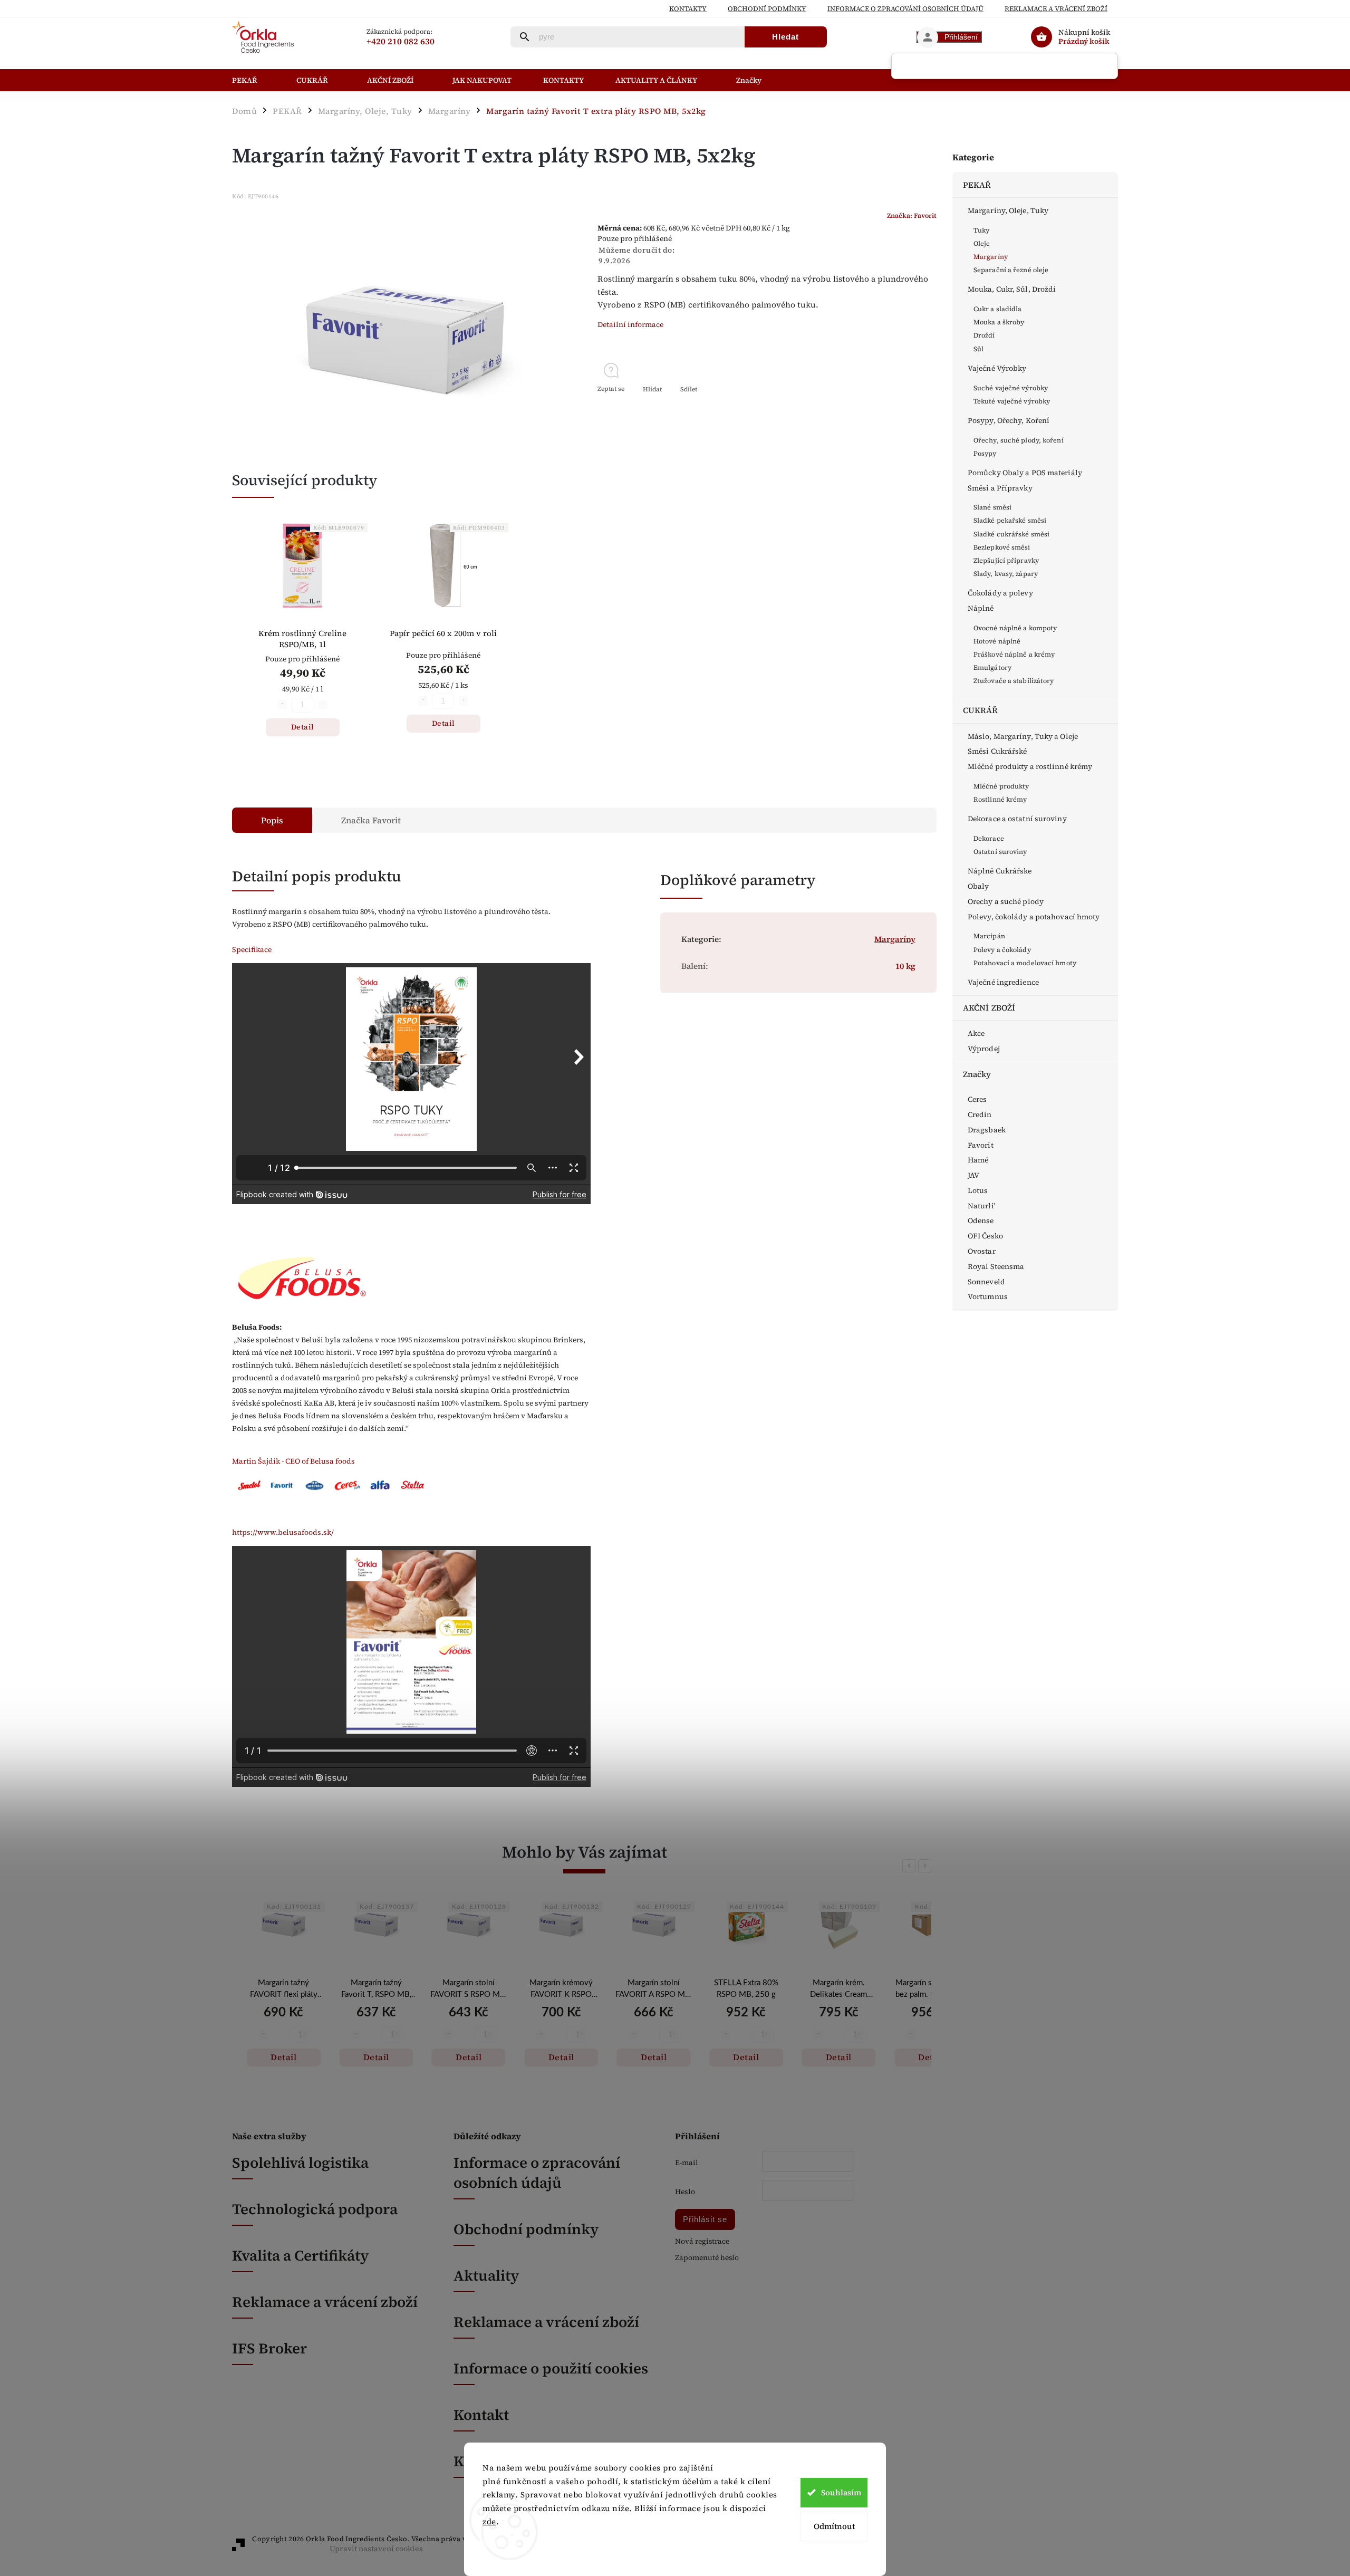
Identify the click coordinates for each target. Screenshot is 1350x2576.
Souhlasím (841, 2492)
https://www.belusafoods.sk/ (283, 1532)
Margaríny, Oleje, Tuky (1008, 210)
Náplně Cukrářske (1000, 871)
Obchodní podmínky (767, 9)
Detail (303, 727)
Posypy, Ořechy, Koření (1009, 420)
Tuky (981, 230)
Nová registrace (702, 2241)
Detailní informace (630, 324)
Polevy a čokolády (1002, 950)
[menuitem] (256, 80)
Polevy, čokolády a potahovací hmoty (1034, 917)
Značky (977, 1074)
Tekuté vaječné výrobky (1012, 401)
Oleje (982, 243)
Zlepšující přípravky (1006, 560)
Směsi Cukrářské (997, 751)
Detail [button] (283, 2057)
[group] (283, 1996)
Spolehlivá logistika (300, 2162)
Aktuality (486, 2275)
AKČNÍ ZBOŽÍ (989, 1008)
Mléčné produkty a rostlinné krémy (1030, 766)
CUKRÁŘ (981, 710)
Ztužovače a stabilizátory (1014, 681)
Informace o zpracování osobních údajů (537, 2173)
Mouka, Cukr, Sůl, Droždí (1012, 289)
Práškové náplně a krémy (1014, 654)
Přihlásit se (705, 2219)
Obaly (978, 886)
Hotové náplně (997, 641)
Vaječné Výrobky (997, 368)
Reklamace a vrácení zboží (1056, 9)
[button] (283, 2036)
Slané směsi (992, 507)
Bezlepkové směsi (1002, 547)
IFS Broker (269, 2348)
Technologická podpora (315, 2209)
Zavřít (903, 408)
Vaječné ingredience (1003, 982)
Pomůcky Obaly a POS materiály (1025, 473)
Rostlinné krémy (1000, 799)
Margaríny (991, 257)
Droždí (984, 335)
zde (489, 2521)
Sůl (978, 349)
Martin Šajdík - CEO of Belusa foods (293, 1461)
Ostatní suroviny (1000, 852)
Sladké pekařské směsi (1010, 520)
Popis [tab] (272, 820)
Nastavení (500, 2543)
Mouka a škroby (999, 322)
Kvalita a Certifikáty (300, 2255)
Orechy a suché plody (1006, 901)
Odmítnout (834, 2526)
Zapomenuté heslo (707, 2258)
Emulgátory (992, 667)
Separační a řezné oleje (1011, 270)
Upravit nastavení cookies (376, 2549)
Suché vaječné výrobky (1011, 388)
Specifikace (252, 949)
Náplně (981, 608)
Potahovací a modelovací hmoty (1025, 963)
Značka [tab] (371, 820)
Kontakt (481, 2415)
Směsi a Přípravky (1000, 488)
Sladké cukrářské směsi (1011, 534)
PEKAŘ (977, 185)
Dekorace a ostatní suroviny (1017, 819)
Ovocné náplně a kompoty (1015, 628)
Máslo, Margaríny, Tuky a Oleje (1023, 736)
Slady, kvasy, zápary (1006, 574)
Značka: (912, 215)
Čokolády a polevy (1000, 593)
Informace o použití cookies (551, 2368)
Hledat (785, 37)
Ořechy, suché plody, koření (1019, 440)
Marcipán (989, 936)
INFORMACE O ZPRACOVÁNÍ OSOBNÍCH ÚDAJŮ (905, 9)
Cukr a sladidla (998, 309)
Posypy (985, 453)
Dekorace (989, 838)
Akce (976, 1033)
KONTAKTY (688, 9)
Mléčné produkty (1001, 786)
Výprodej (984, 1049)
